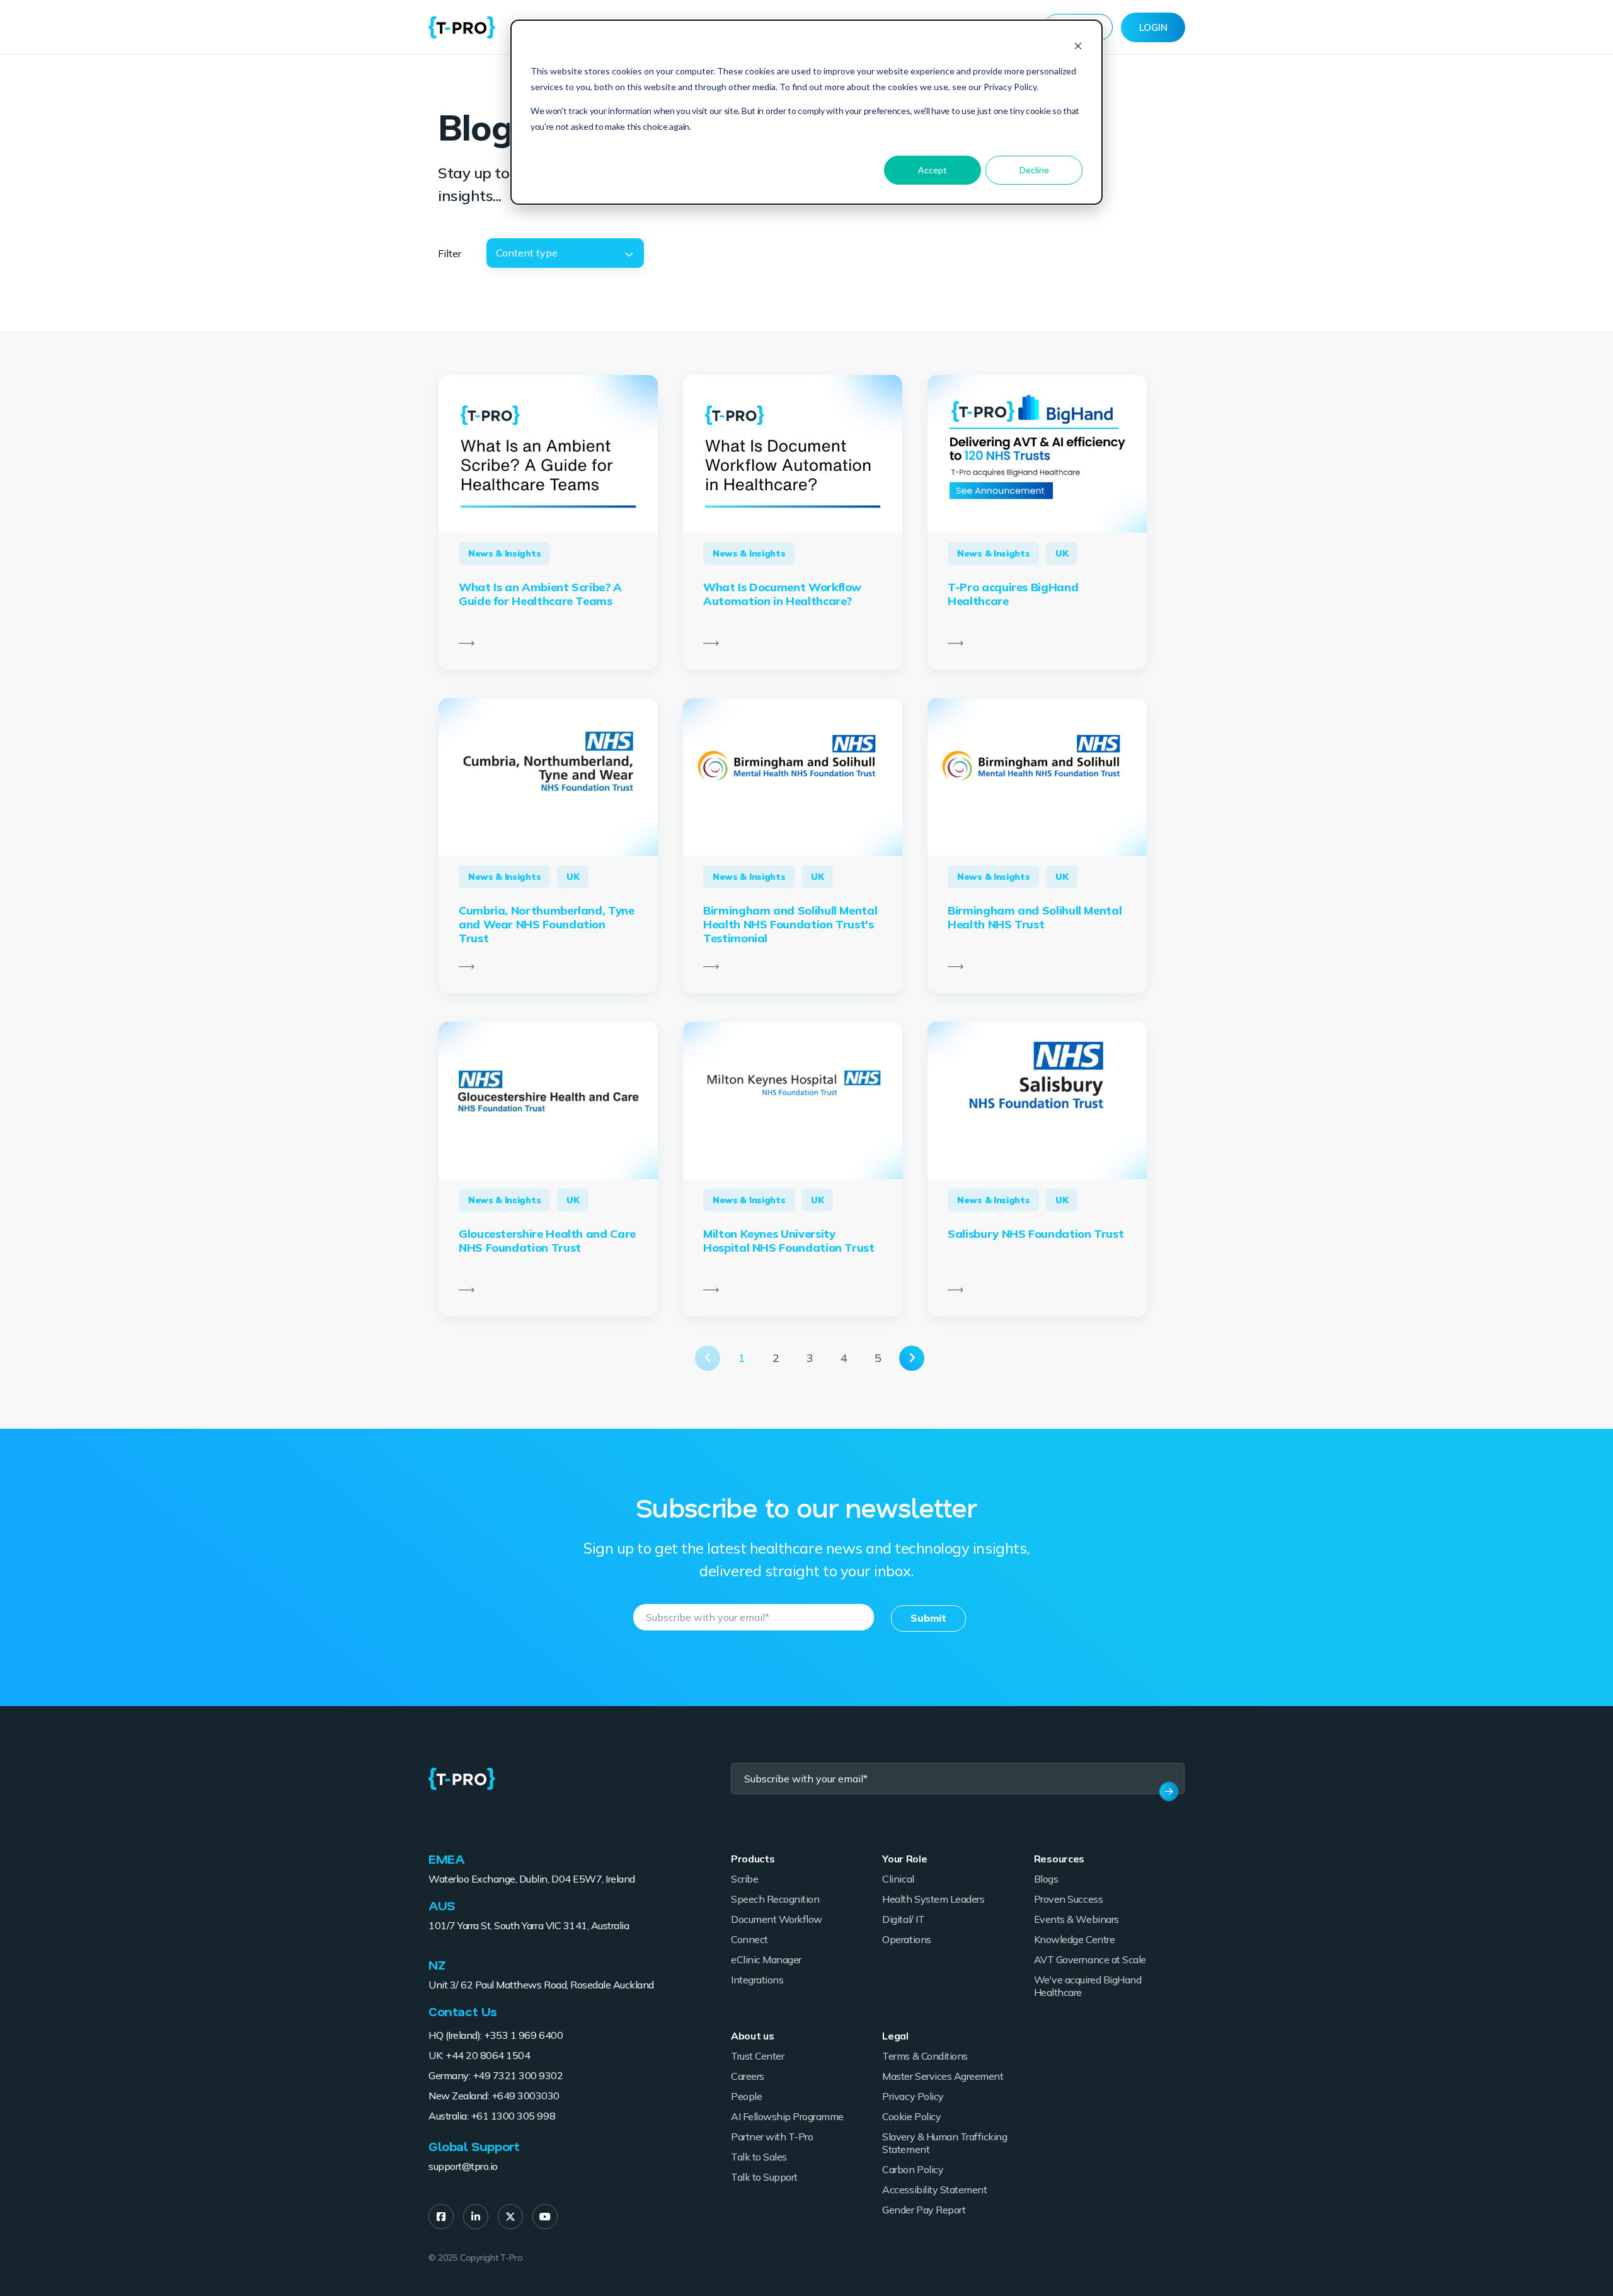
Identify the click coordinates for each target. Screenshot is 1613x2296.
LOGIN (1153, 27)
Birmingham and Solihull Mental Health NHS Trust (1035, 917)
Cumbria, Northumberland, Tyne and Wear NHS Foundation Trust (547, 924)
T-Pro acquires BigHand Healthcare (1013, 594)
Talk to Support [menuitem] (764, 2177)
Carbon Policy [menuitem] (913, 2169)
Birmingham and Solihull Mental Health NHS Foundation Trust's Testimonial (790, 924)
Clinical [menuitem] (898, 1879)
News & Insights (504, 553)
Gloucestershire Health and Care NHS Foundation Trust (547, 1241)
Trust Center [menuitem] (757, 2056)
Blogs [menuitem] (1046, 1879)
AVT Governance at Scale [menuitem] (1090, 1959)
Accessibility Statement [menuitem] (934, 2189)
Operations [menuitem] (906, 1939)
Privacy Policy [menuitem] (913, 2096)
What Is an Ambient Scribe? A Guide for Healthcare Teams (540, 594)
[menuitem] (441, 2217)
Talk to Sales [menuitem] (759, 2157)
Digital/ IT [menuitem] (903, 1919)
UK (1062, 553)
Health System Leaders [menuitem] (933, 1899)
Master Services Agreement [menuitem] (943, 2076)
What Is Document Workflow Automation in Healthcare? (782, 594)
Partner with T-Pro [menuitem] (772, 2137)
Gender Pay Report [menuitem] (924, 2210)
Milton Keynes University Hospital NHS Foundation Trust (789, 1241)
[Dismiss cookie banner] (1078, 48)
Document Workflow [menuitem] (777, 1919)
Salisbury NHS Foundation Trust (1036, 1234)
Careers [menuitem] (748, 2076)
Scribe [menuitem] (744, 1879)
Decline (1034, 170)
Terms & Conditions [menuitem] (925, 2056)
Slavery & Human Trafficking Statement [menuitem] (944, 2143)
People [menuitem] (746, 2096)
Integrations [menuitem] (757, 1980)
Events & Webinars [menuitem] (1076, 1919)
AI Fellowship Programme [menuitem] (787, 2116)
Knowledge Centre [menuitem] (1074, 1939)
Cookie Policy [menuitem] (911, 2116)
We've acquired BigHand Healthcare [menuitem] (1088, 1986)
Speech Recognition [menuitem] (775, 1899)
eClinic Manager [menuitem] (766, 1959)
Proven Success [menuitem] (1068, 1899)
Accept (933, 170)
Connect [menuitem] (749, 1939)
